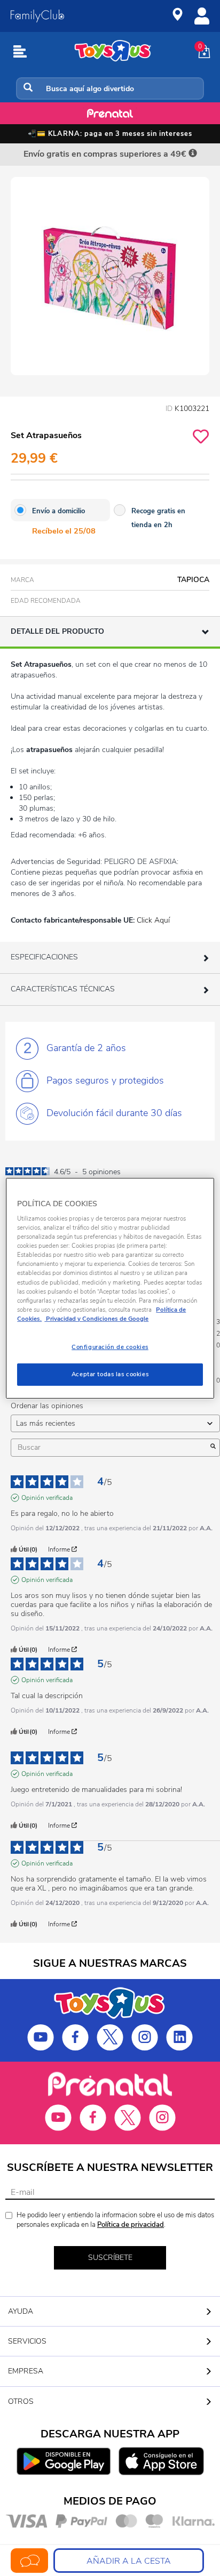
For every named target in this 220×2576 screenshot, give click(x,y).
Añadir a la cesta (129, 2561)
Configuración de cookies (110, 1347)
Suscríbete (110, 2258)
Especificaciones (44, 957)
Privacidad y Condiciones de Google (96, 1319)
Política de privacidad (131, 2225)
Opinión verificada (47, 1498)
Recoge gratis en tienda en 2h (158, 518)
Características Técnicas (63, 989)
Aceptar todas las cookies (110, 1374)
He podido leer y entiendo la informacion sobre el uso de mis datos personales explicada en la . (115, 2220)
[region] (110, 1288)
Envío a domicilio (58, 511)
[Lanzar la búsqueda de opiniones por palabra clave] (213, 1448)
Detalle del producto (57, 631)
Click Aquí (153, 920)
